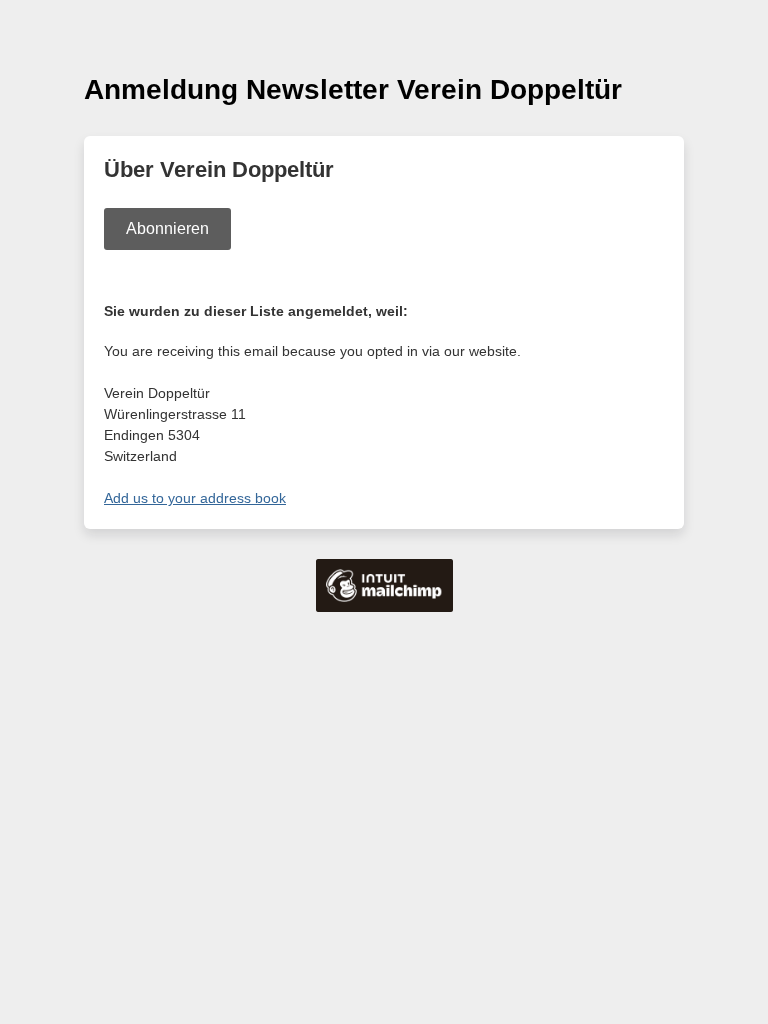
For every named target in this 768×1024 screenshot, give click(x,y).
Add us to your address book (195, 498)
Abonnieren (167, 228)
